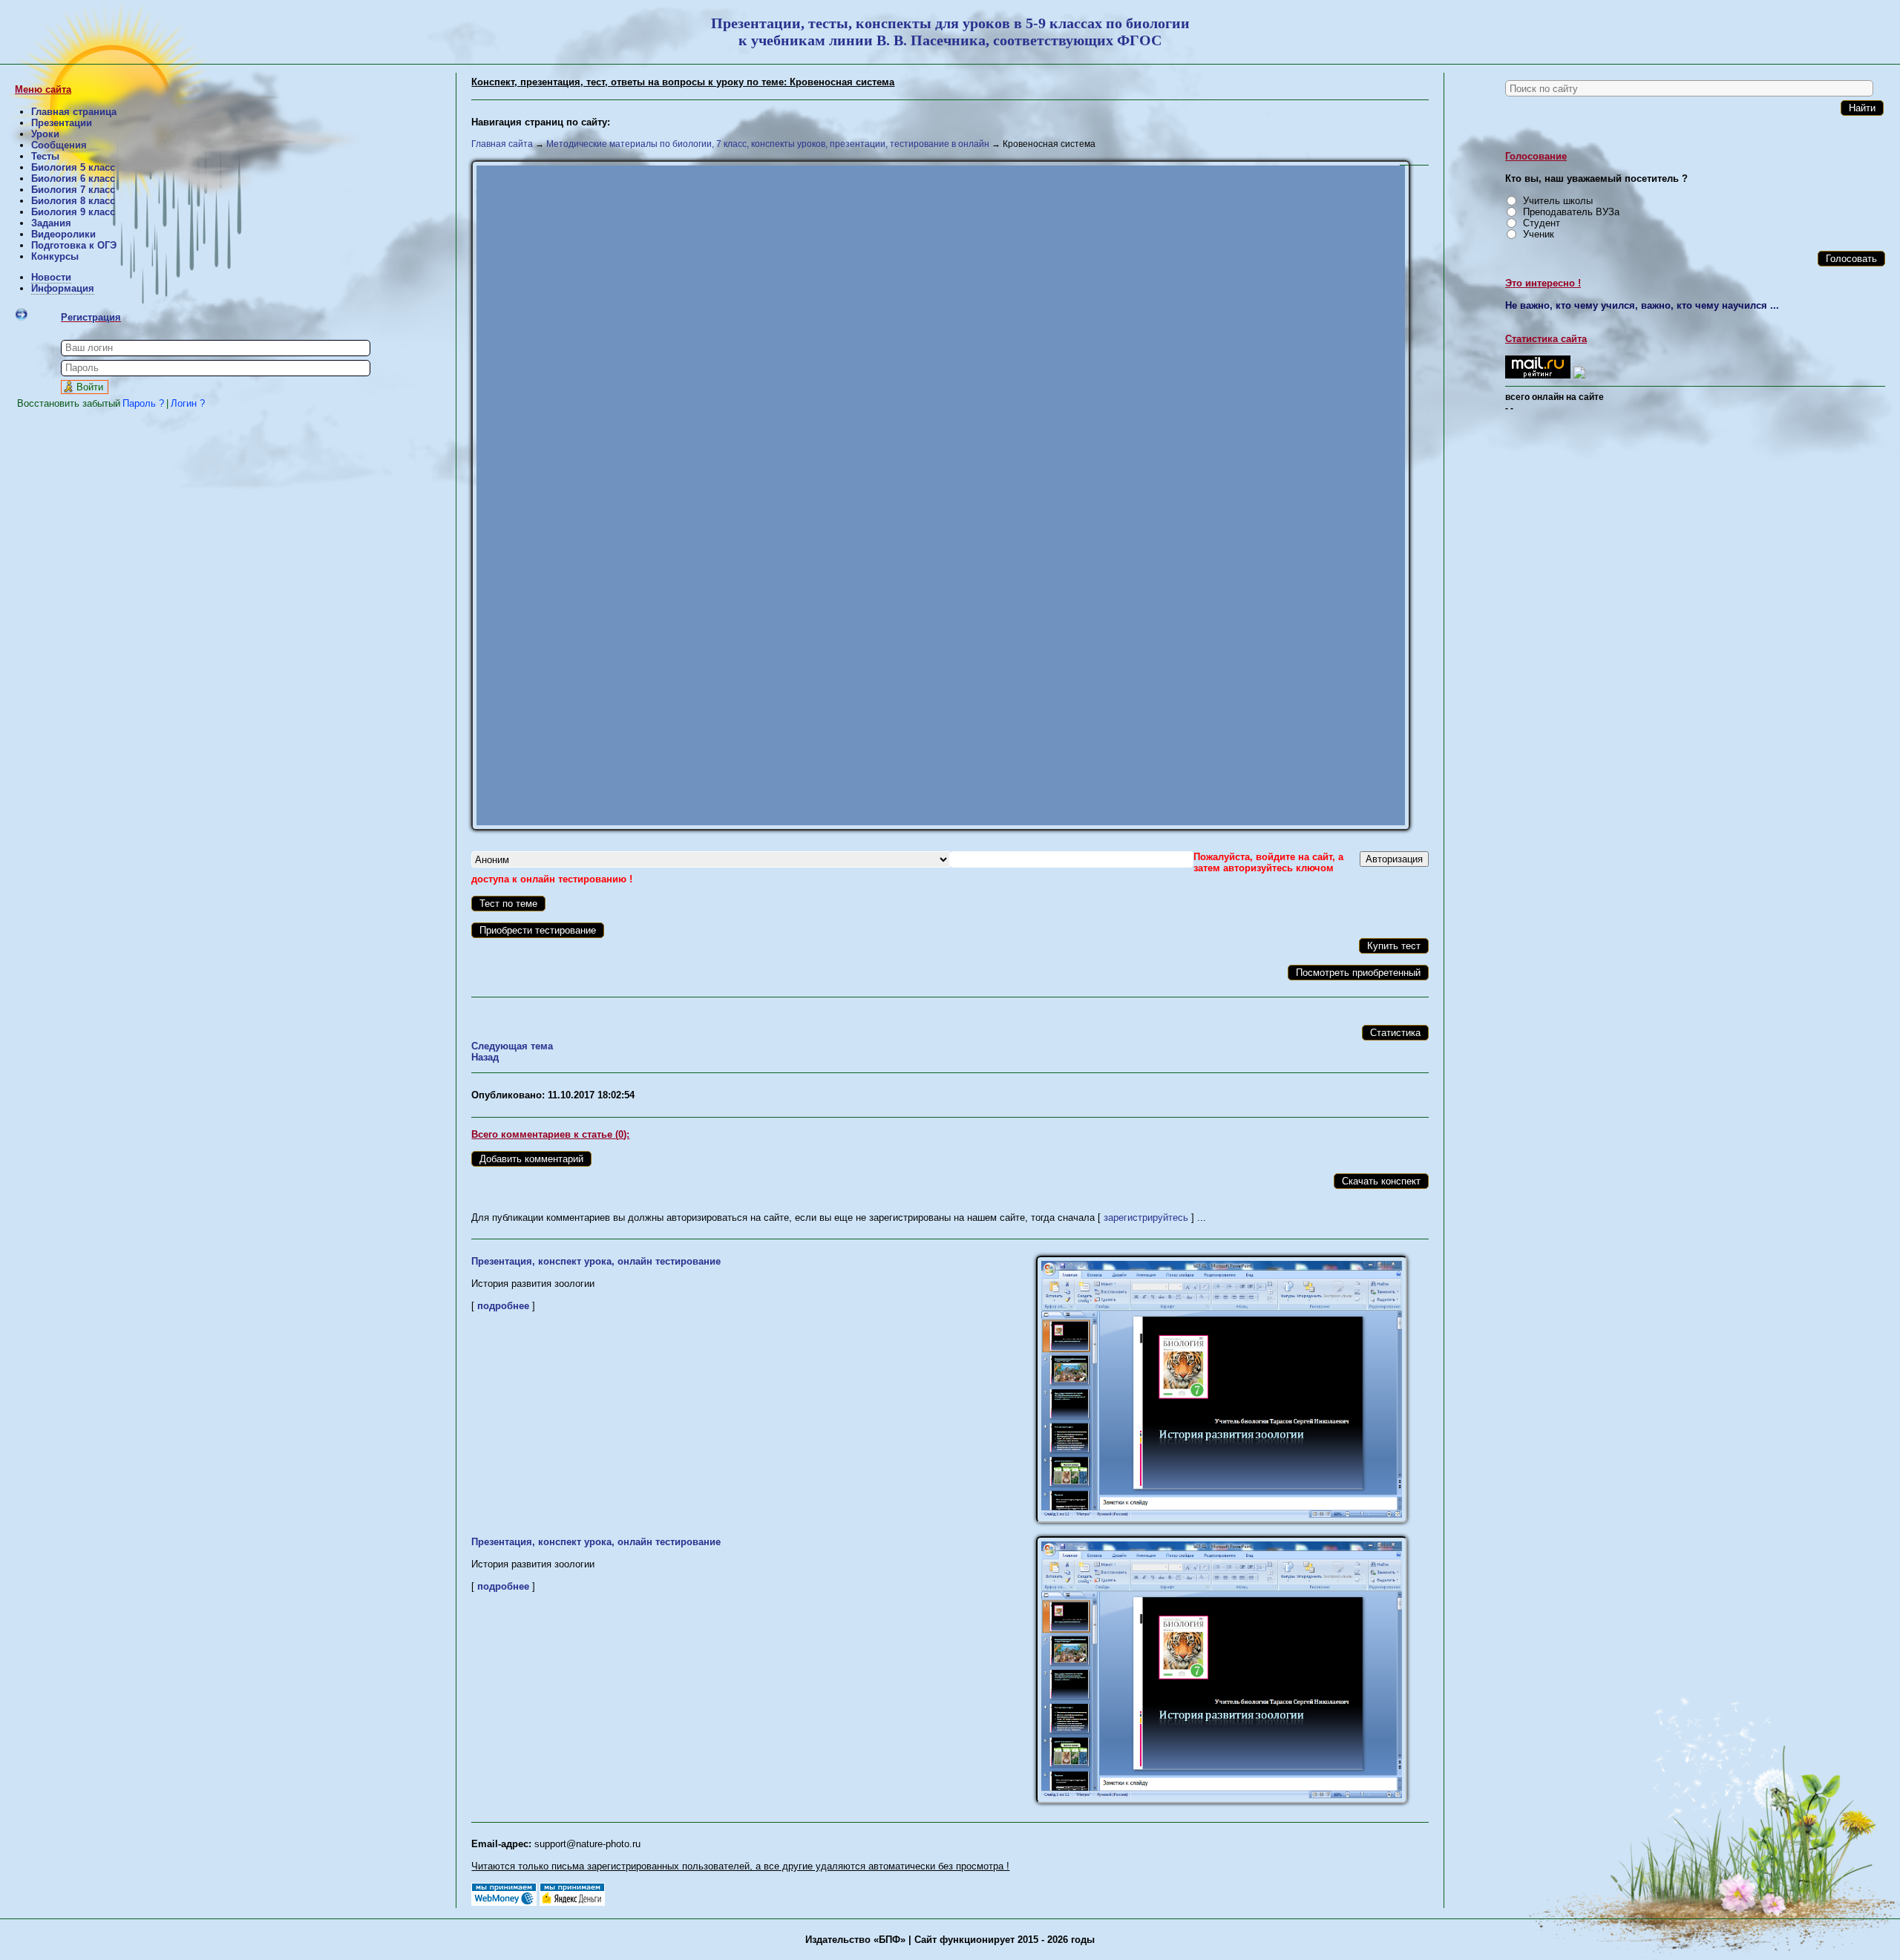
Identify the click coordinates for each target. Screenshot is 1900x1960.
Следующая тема (512, 1046)
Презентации (62, 123)
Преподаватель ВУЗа (1571, 212)
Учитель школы (1558, 201)
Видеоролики (63, 234)
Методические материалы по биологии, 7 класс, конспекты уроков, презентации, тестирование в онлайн (768, 144)
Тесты (45, 156)
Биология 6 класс (73, 178)
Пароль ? (143, 403)
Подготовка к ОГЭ (74, 245)
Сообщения (59, 145)
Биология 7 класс (73, 190)
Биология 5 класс (73, 167)
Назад (485, 1057)
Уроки (45, 134)
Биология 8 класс (73, 201)
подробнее (503, 1306)
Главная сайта (502, 144)
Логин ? (188, 403)
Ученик (1539, 234)
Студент (1542, 223)
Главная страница (74, 112)
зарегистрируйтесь (1146, 1217)
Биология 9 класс (73, 212)
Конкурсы (55, 256)
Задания (51, 223)
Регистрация (91, 317)
